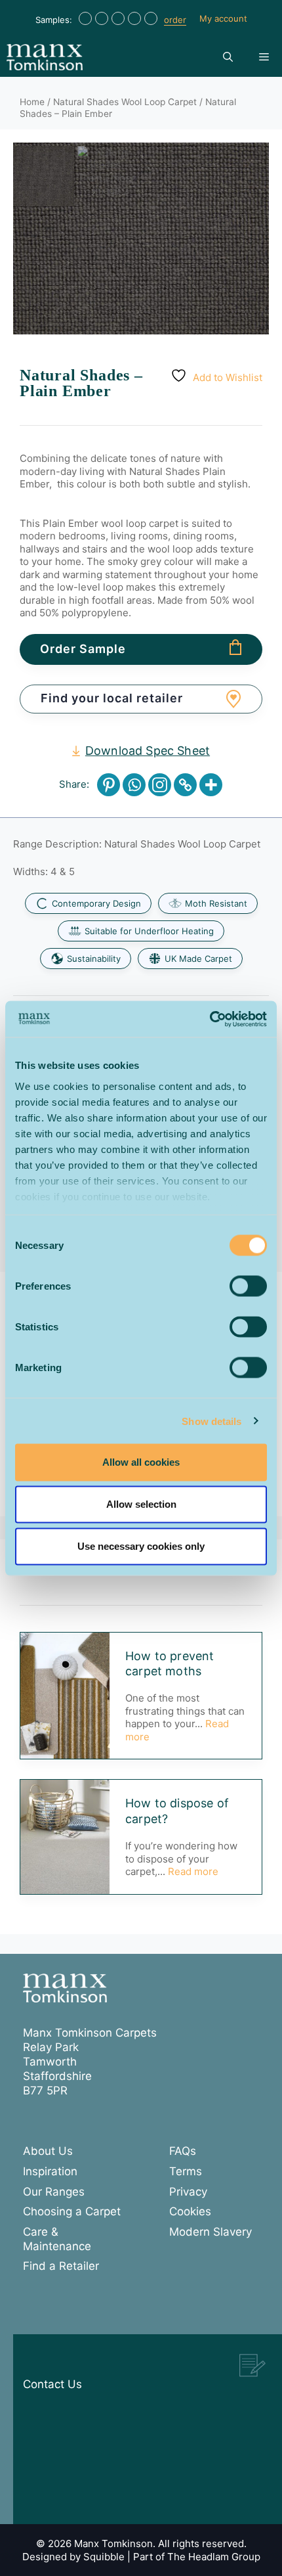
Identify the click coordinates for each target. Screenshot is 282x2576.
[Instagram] (160, 785)
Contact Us (52, 2384)
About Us (48, 2151)
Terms (186, 2171)
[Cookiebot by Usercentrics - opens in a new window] (210, 1019)
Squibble (104, 2557)
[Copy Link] (185, 785)
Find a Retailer (61, 2266)
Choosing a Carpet (72, 2211)
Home (32, 102)
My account (223, 18)
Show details (211, 1421)
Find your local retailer (112, 698)
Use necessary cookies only (141, 1546)
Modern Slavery (211, 2232)
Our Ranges (54, 2192)
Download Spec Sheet (148, 751)
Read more (193, 1871)
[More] (211, 785)
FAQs (183, 2151)
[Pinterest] (109, 785)
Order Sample (83, 649)
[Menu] (264, 57)
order (175, 20)
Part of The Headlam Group (197, 2557)
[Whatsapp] (134, 785)
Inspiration (50, 2171)
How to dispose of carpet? (177, 1811)
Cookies (190, 2211)
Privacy (188, 2192)
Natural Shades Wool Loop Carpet (125, 102)
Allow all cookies (141, 1462)
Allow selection (141, 1504)
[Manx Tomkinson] (45, 57)
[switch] (248, 1286)
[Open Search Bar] (228, 57)
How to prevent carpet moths (170, 1663)
